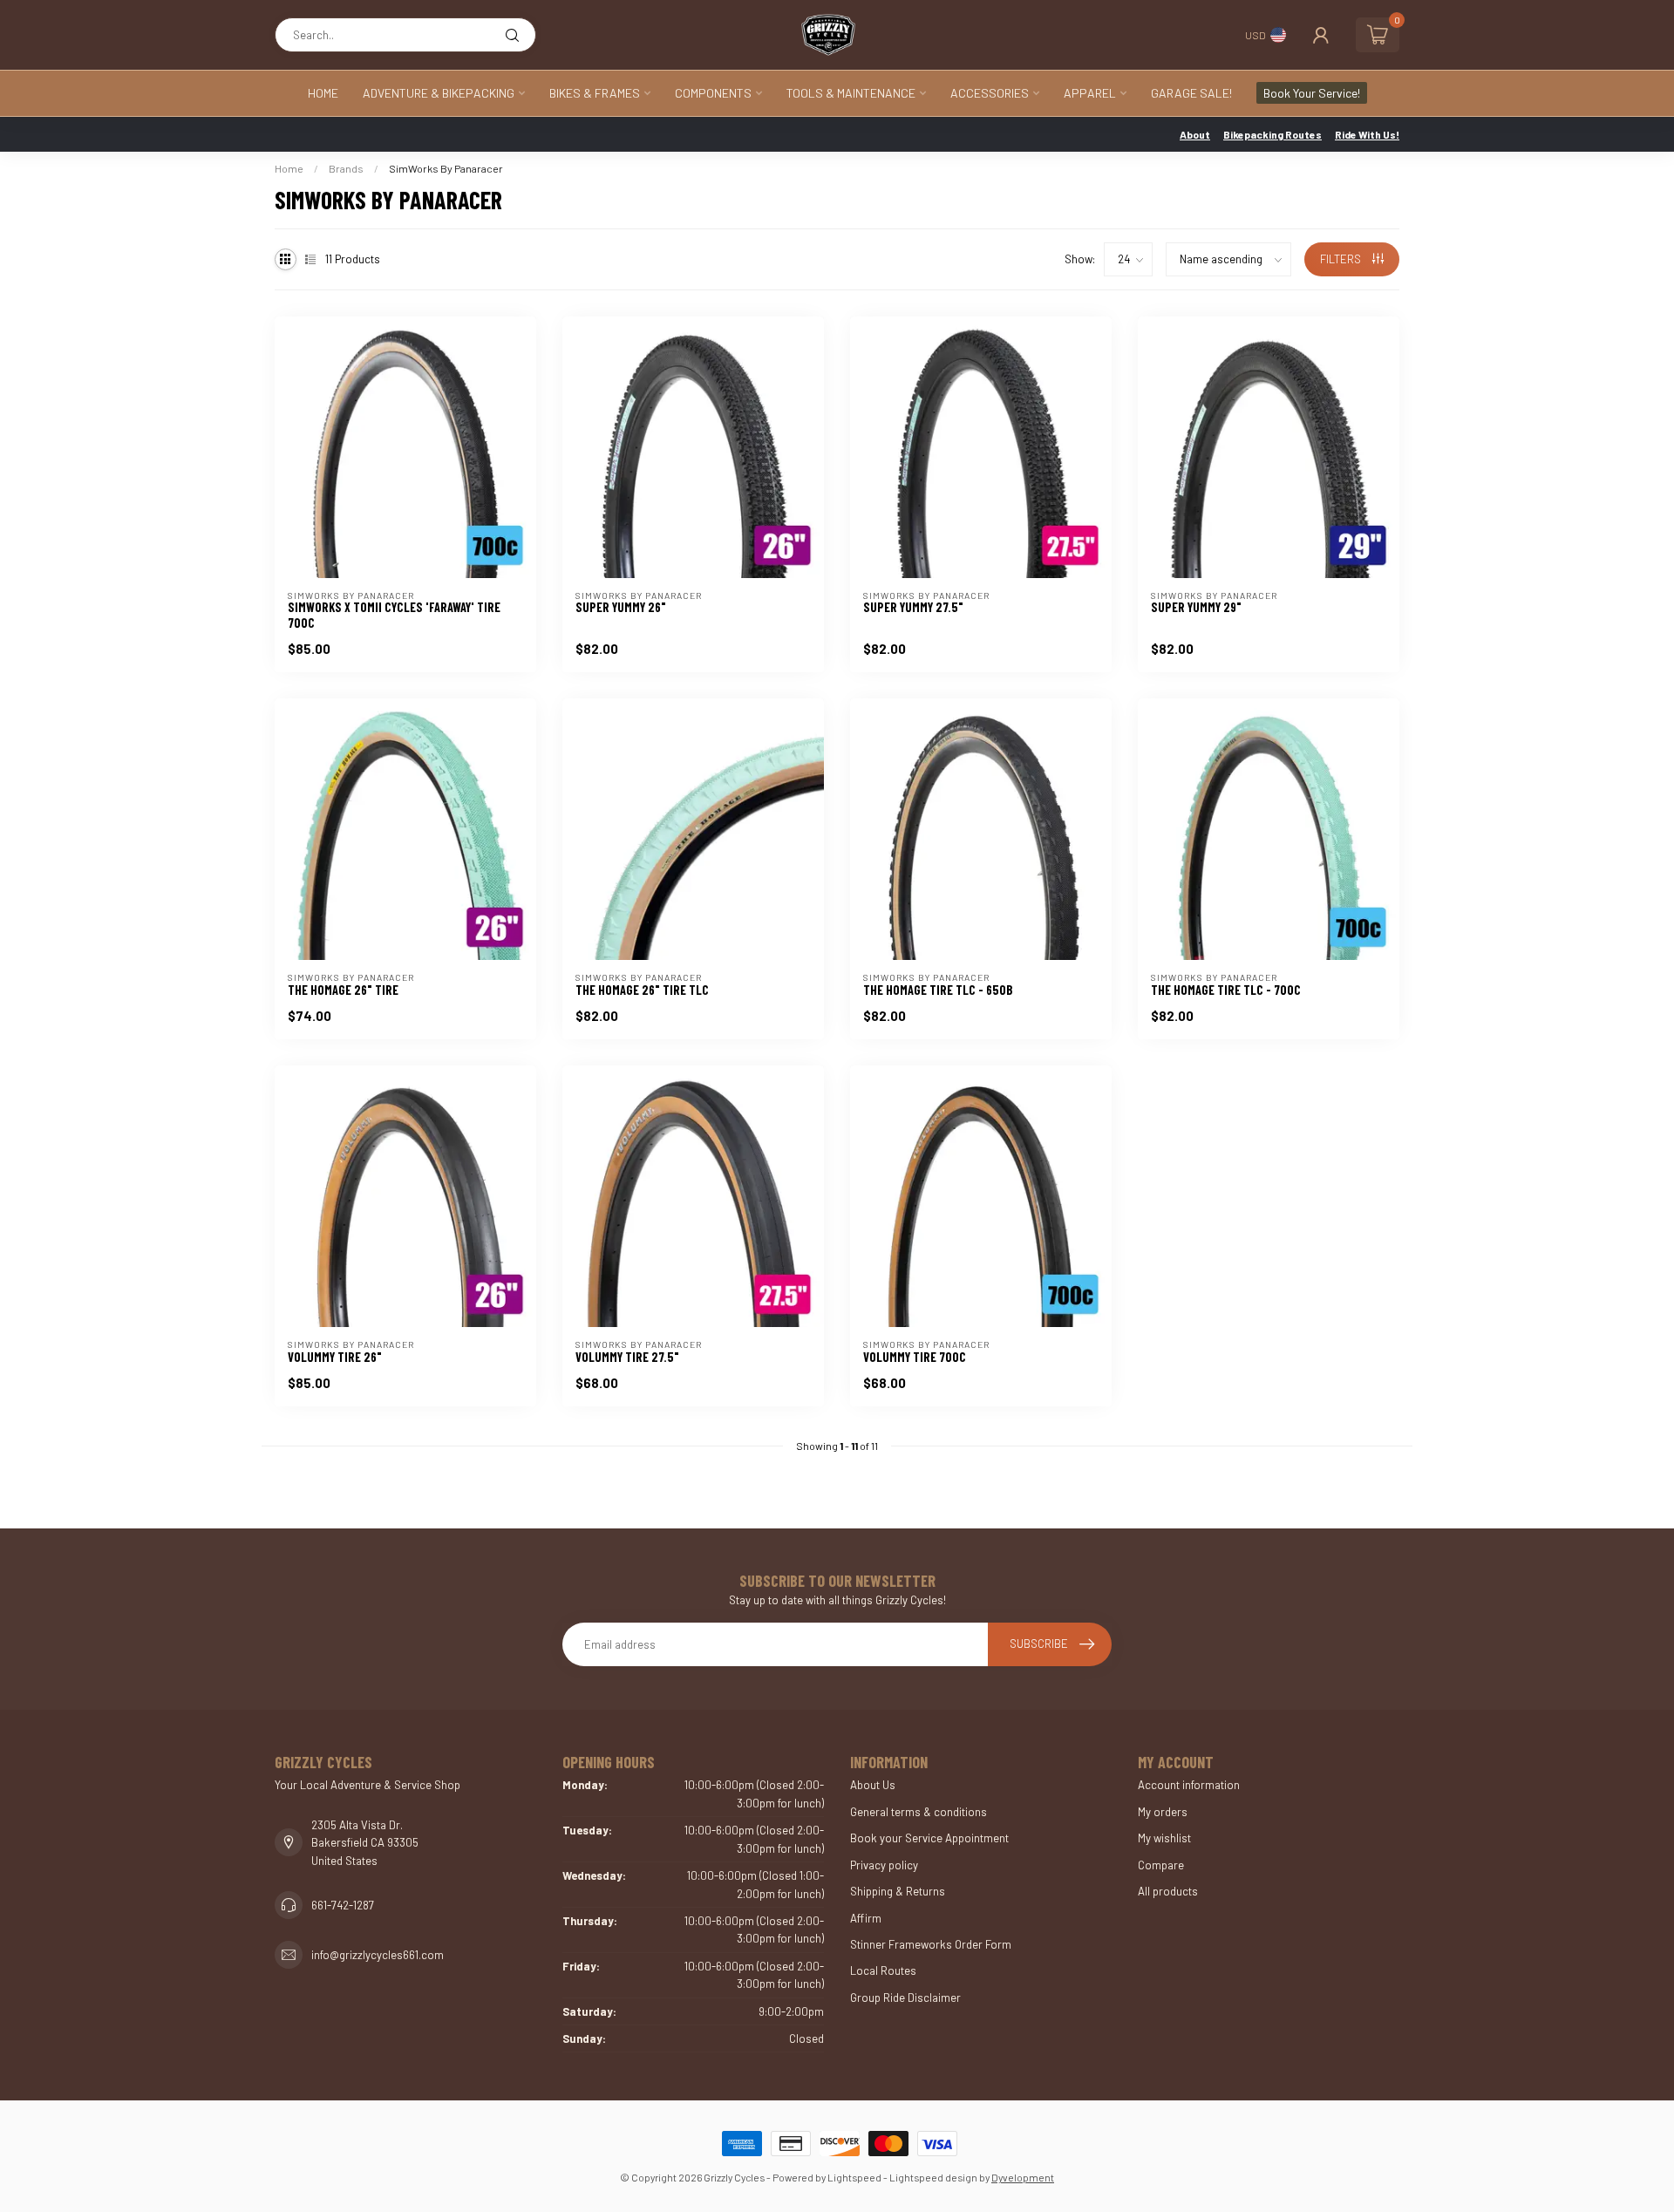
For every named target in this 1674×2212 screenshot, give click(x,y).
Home (323, 93)
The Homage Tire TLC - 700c (1226, 990)
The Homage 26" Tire (343, 990)
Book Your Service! (1312, 93)
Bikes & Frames (595, 93)
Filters (1342, 259)
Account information (1189, 1785)
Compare (1161, 1865)
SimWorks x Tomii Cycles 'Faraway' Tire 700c (394, 615)
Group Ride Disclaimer (905, 1998)
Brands (346, 168)
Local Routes (883, 1970)
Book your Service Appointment (929, 1838)
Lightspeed (854, 2177)
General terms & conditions (919, 1812)
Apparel (1090, 93)
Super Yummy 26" (621, 607)
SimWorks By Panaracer (446, 168)
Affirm (866, 1918)
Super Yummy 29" (1196, 607)
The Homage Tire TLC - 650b (938, 990)
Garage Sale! (1191, 93)
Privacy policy (884, 1865)
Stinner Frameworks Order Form (931, 1944)
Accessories (990, 93)
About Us (873, 1785)
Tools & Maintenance (851, 93)
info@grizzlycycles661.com (378, 1955)
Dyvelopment (1023, 2177)
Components (713, 93)
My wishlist (1164, 1838)
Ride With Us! (1367, 134)
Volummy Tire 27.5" (627, 1357)
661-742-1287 (343, 1905)
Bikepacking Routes (1273, 134)
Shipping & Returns (898, 1891)
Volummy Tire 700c (915, 1357)
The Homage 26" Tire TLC (642, 990)
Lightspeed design (933, 2177)
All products (1168, 1891)
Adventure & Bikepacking (439, 93)
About (1195, 134)
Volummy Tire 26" (335, 1357)
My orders (1163, 1812)
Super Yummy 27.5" (913, 607)
